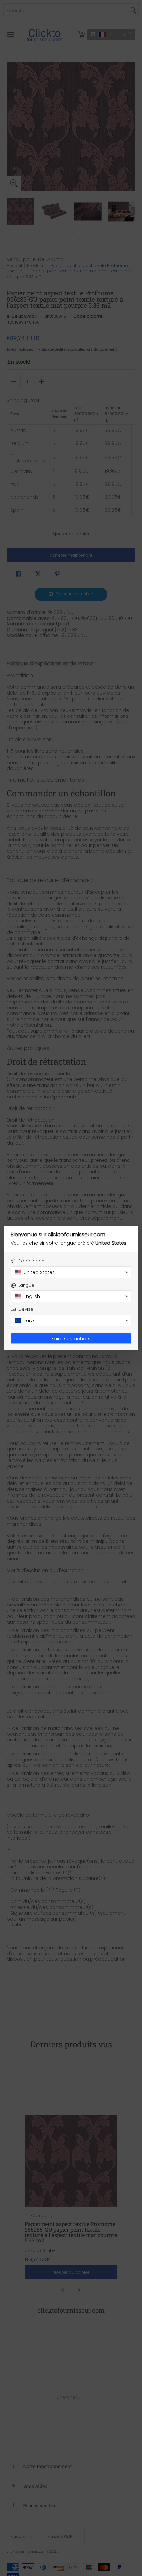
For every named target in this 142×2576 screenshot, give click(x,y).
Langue (26, 1285)
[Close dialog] (133, 1231)
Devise (26, 1309)
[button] (71, 1272)
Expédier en (31, 1261)
